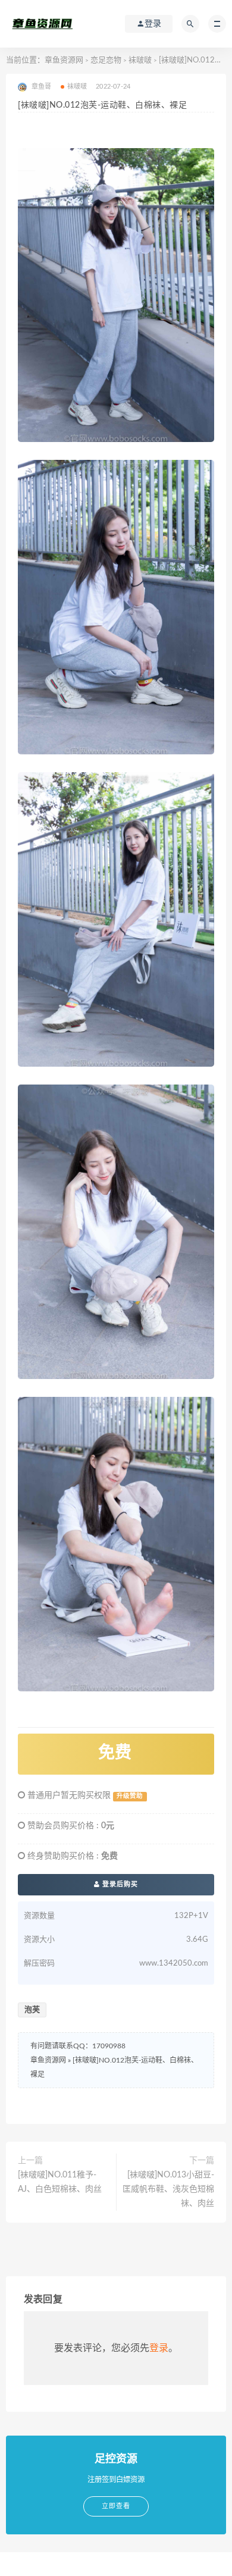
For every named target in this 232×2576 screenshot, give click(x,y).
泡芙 (32, 2010)
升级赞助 (130, 1796)
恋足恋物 (106, 60)
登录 (159, 2348)
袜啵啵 (140, 60)
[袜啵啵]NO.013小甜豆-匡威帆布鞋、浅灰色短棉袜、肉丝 (168, 2189)
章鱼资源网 (64, 60)
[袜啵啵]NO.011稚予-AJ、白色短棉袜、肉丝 (60, 2182)
